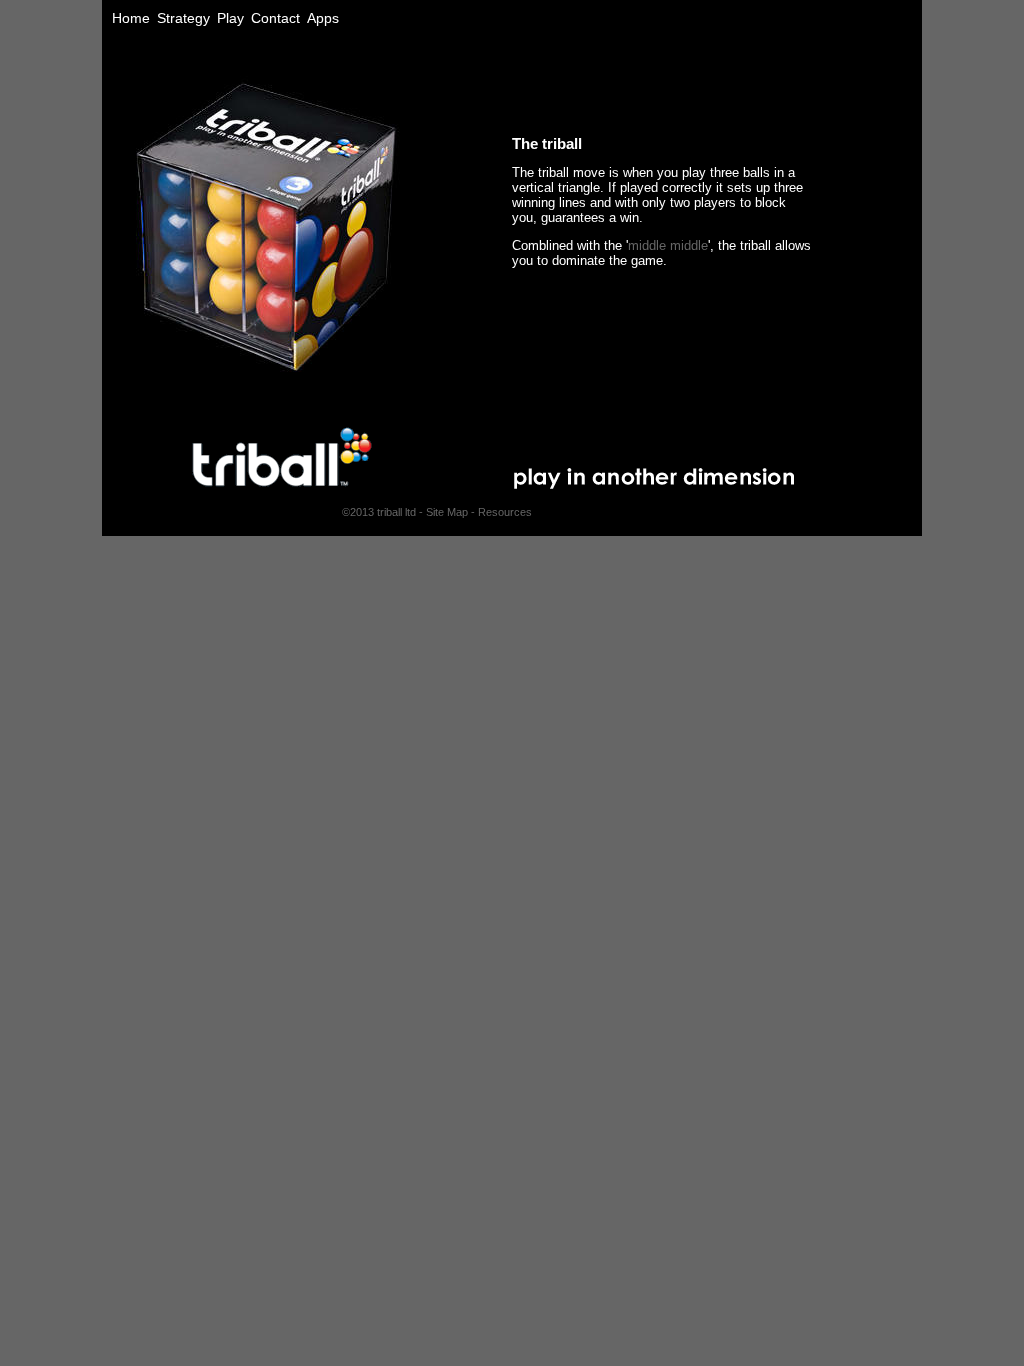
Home (131, 18)
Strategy (183, 18)
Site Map (447, 512)
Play (230, 18)
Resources (505, 512)
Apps (323, 18)
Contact (275, 18)
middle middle (668, 245)
